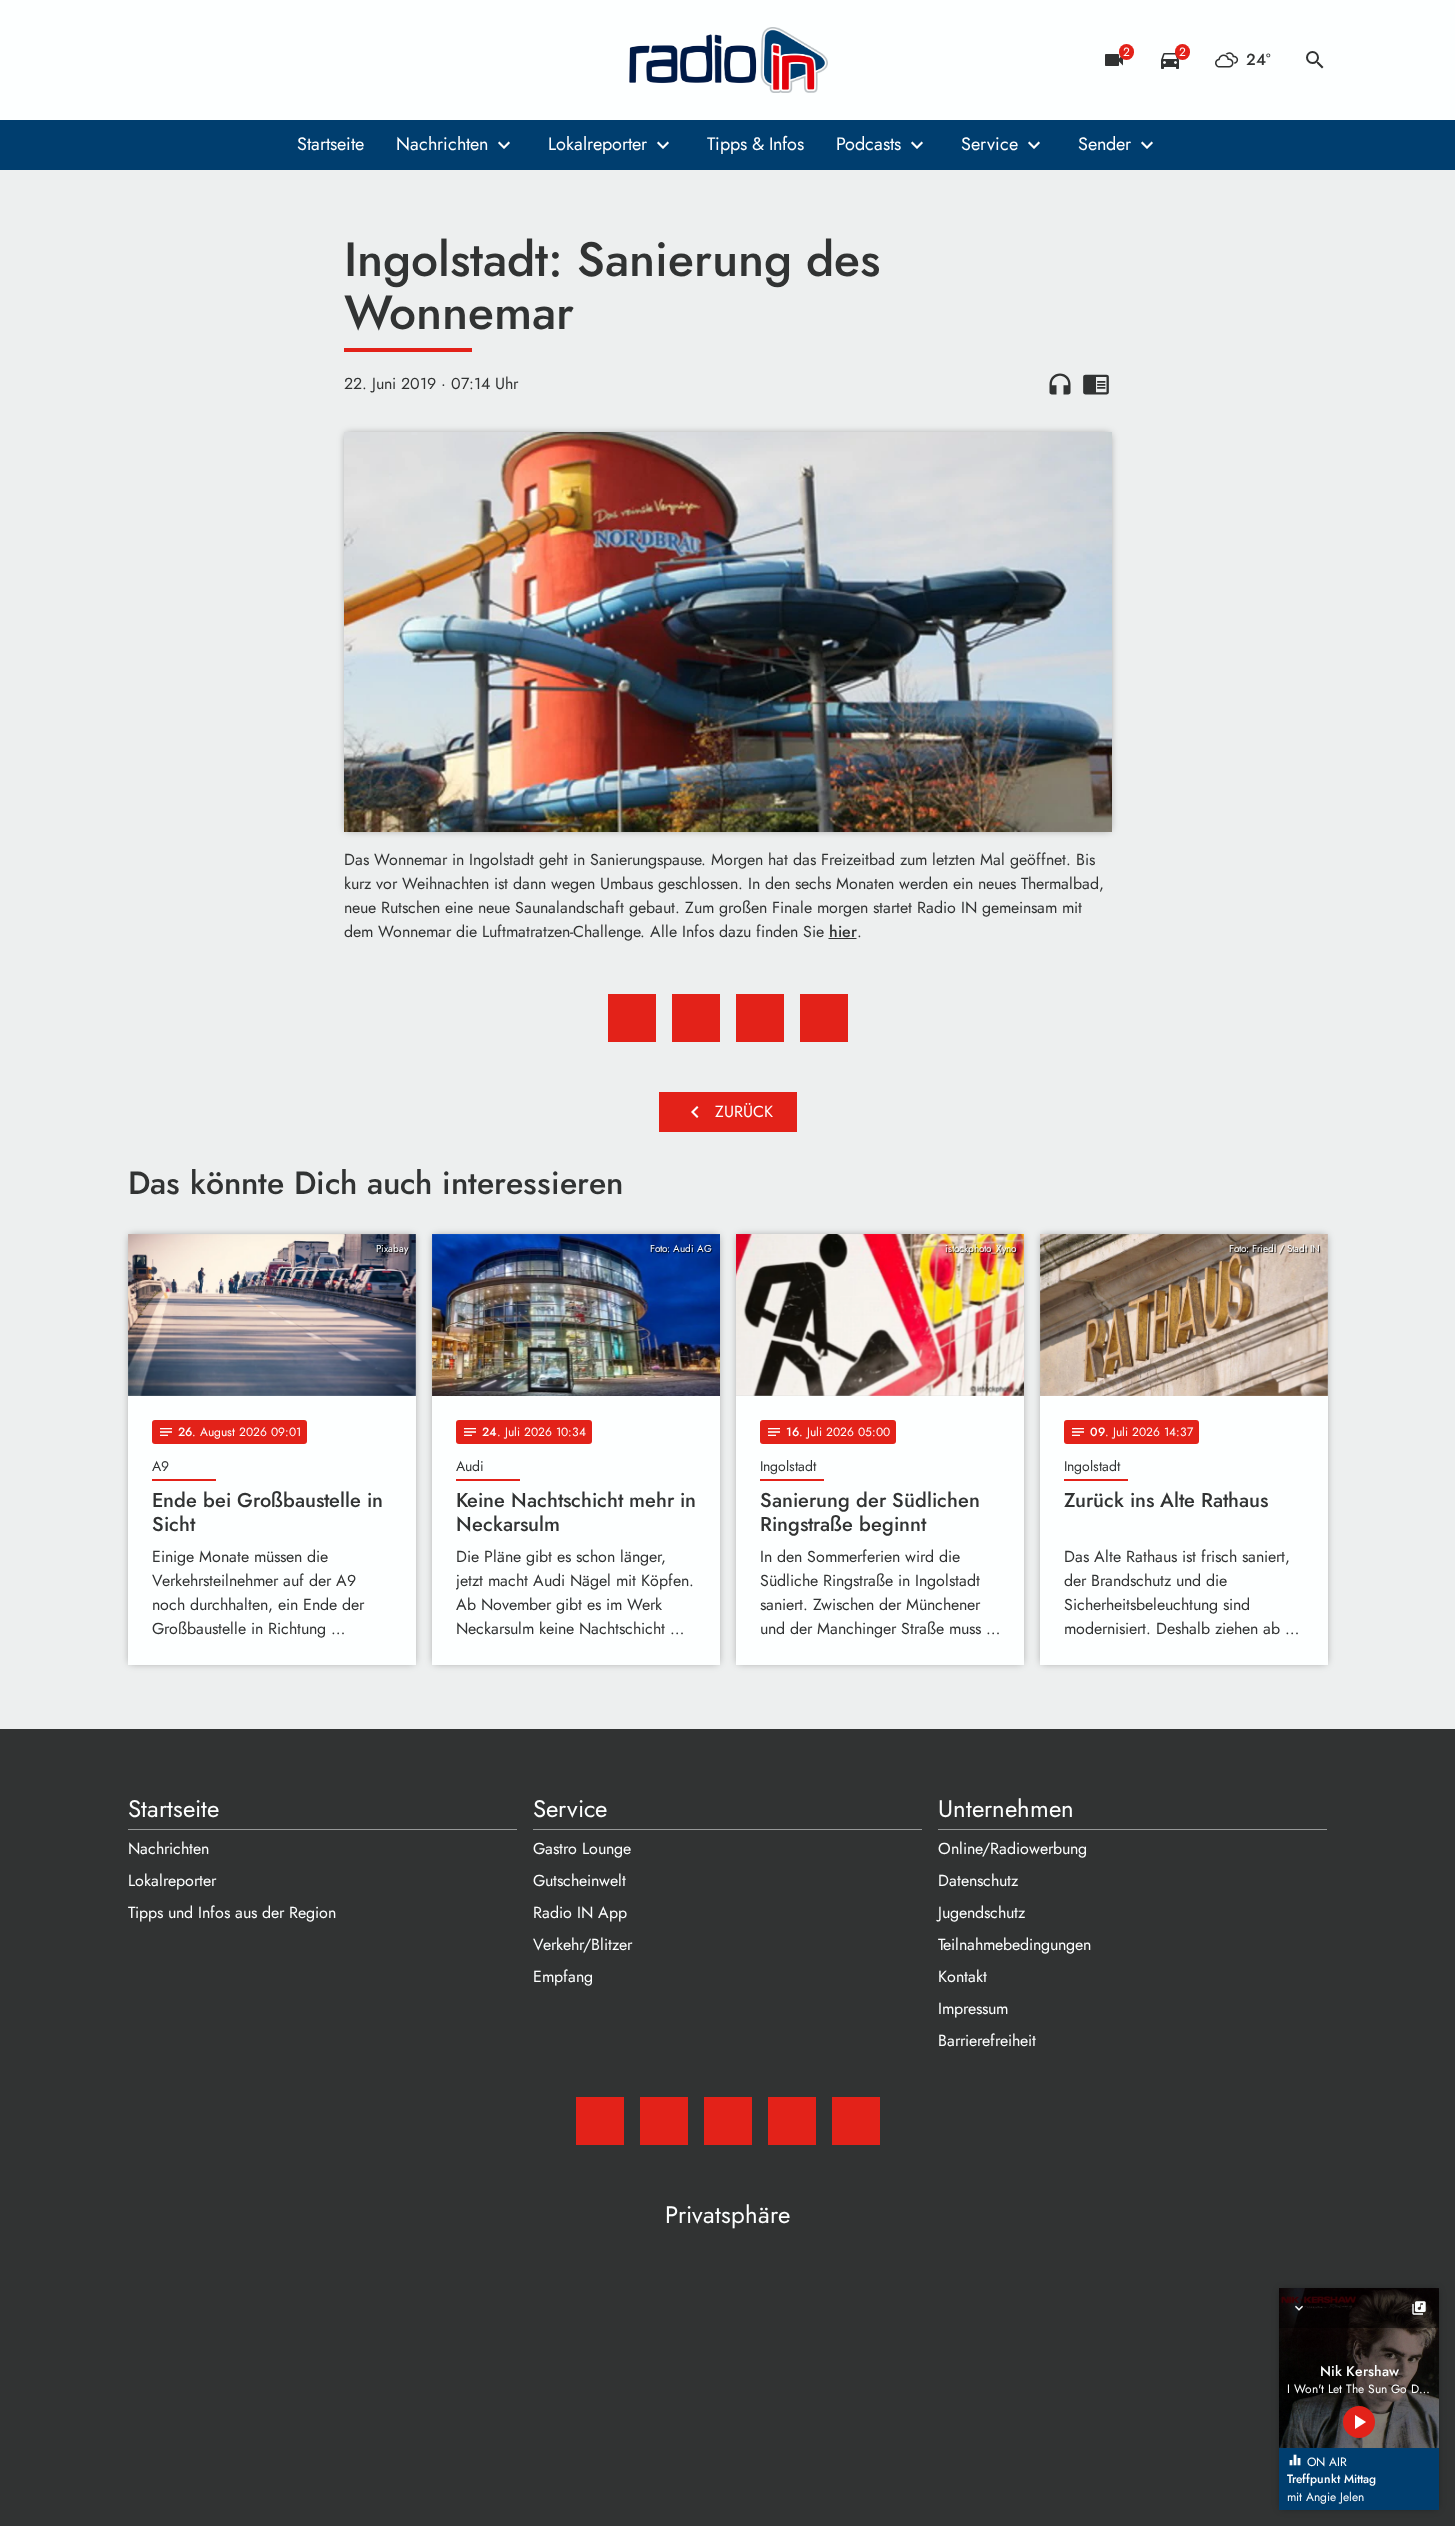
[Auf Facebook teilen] (632, 1018)
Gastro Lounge (582, 1848)
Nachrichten (442, 144)
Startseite (330, 144)
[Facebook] (188, 60)
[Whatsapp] (268, 60)
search (1315, 60)
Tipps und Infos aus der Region (232, 1912)
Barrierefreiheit (987, 2040)
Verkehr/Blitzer (582, 1944)
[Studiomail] (148, 60)
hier (843, 931)
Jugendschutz (981, 1912)
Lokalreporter (597, 144)
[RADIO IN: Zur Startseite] (728, 60)
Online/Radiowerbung (1012, 1848)
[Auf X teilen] (696, 1018)
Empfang (563, 1976)
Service (989, 144)
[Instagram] (228, 60)
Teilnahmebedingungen (1014, 1944)
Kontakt (962, 1976)
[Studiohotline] (308, 60)
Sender (1104, 144)
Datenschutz (978, 1880)
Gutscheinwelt (579, 1880)
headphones (1060, 384)
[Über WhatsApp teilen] (760, 1018)
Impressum (973, 2008)
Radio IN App (580, 1912)
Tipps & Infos (755, 144)
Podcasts (868, 144)
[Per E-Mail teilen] (824, 1018)
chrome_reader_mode (1096, 384)
